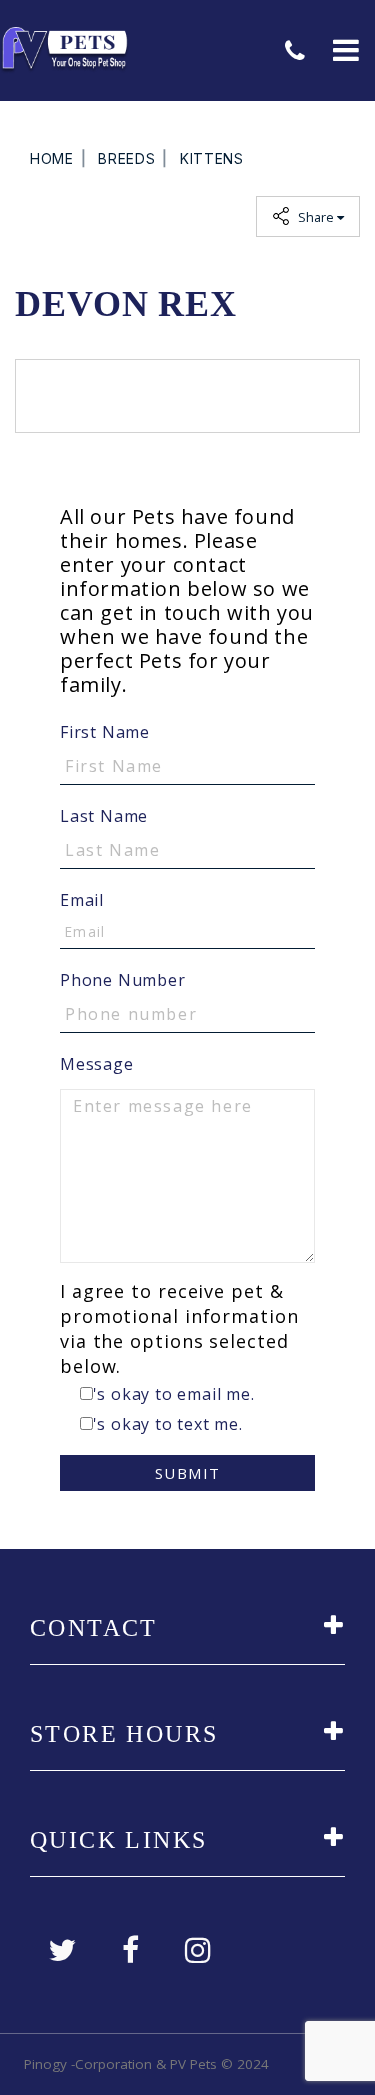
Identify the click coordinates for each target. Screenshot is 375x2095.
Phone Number (123, 980)
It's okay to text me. (161, 1424)
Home (52, 158)
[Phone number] (295, 50)
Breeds (126, 158)
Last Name (104, 816)
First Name (105, 732)
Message (97, 1064)
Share (316, 217)
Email (82, 900)
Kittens (212, 158)
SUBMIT (188, 1473)
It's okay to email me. (167, 1394)
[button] (346, 50)
